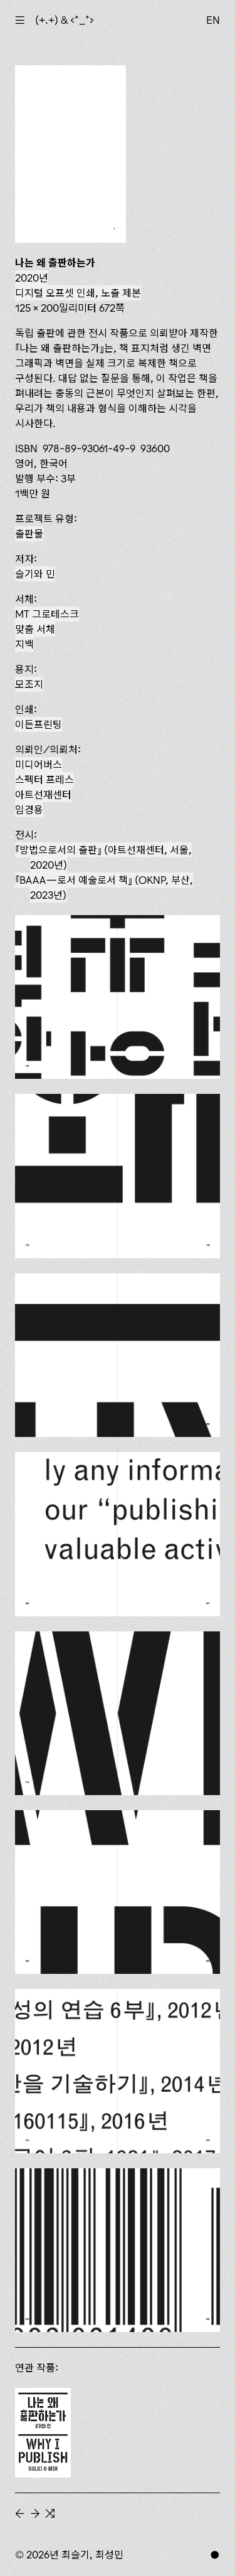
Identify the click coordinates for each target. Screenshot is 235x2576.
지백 (24, 644)
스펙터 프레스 (44, 780)
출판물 (29, 534)
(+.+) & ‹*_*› (65, 20)
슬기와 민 (35, 574)
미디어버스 (39, 765)
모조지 (29, 684)
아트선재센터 (43, 795)
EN (213, 20)
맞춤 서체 (35, 629)
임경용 (29, 810)
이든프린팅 (39, 724)
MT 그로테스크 (47, 614)
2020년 (32, 278)
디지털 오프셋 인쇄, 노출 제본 (78, 293)
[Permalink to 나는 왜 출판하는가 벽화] (43, 2432)
